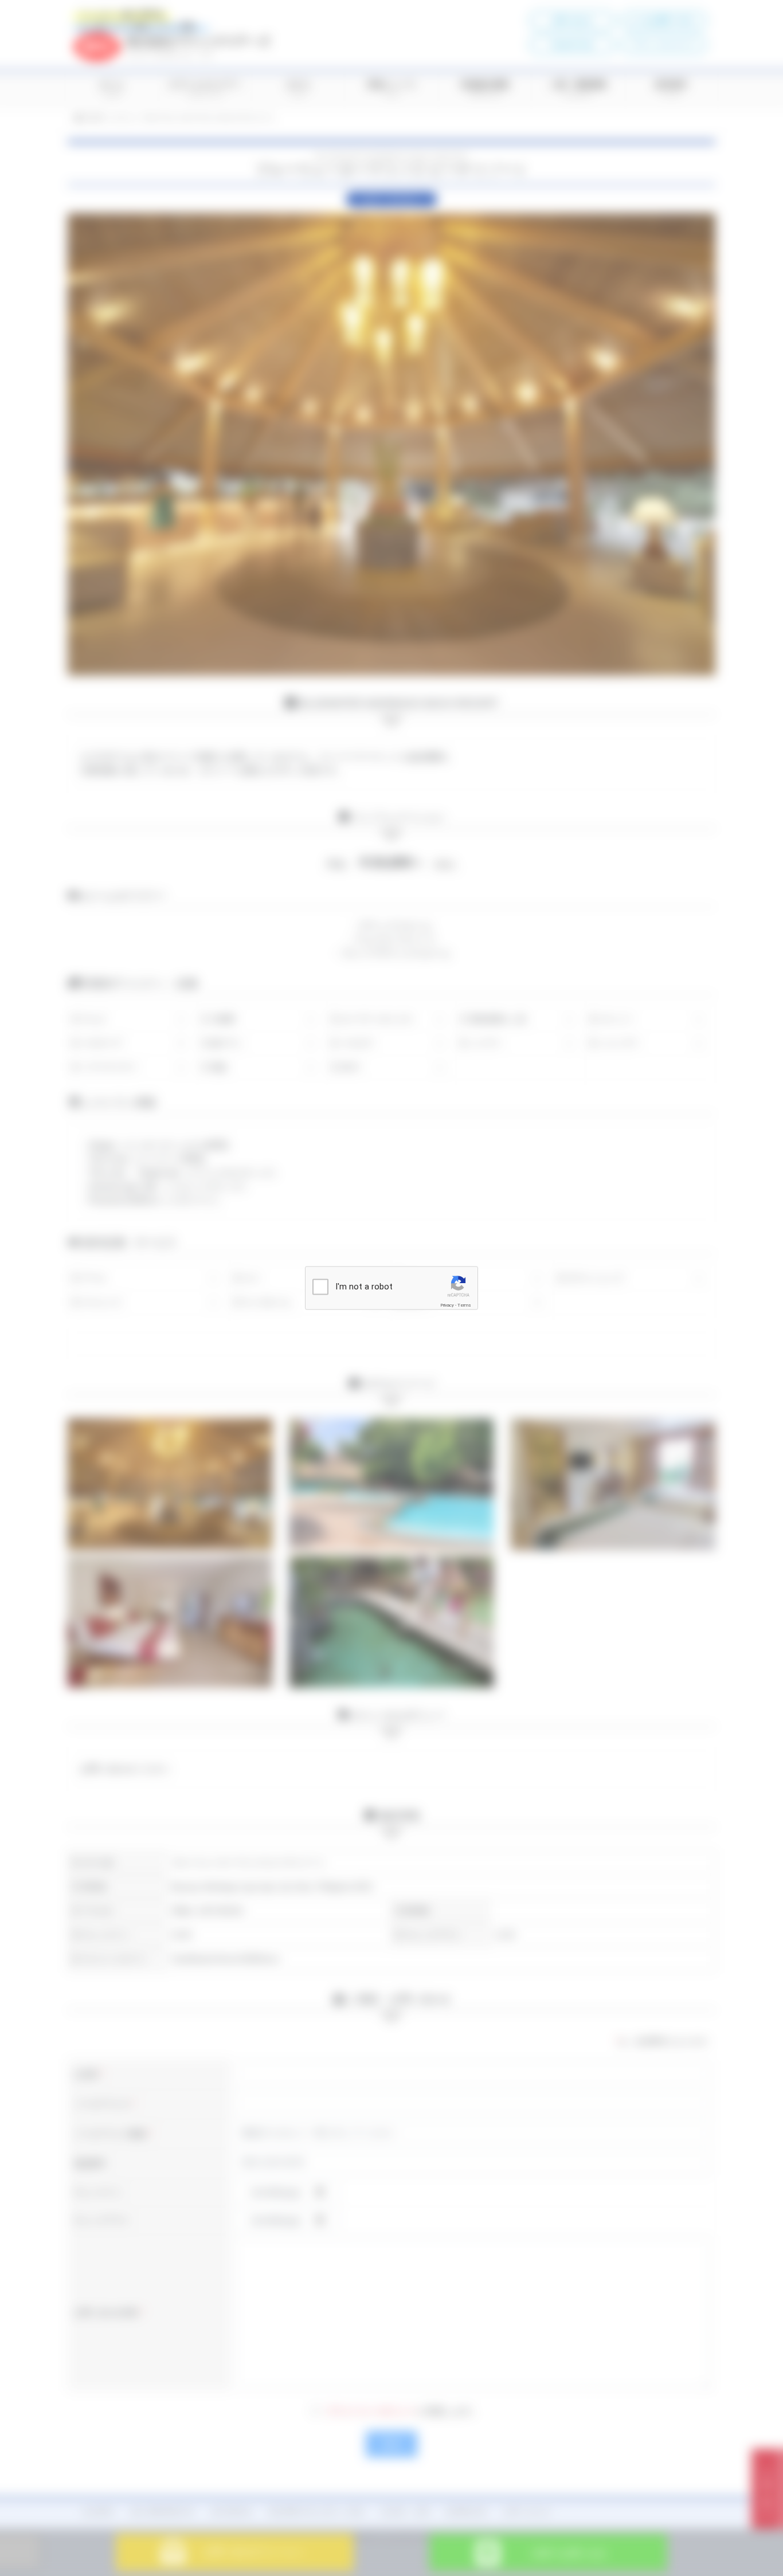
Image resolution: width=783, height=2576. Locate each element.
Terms (464, 1305)
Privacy (447, 1305)
